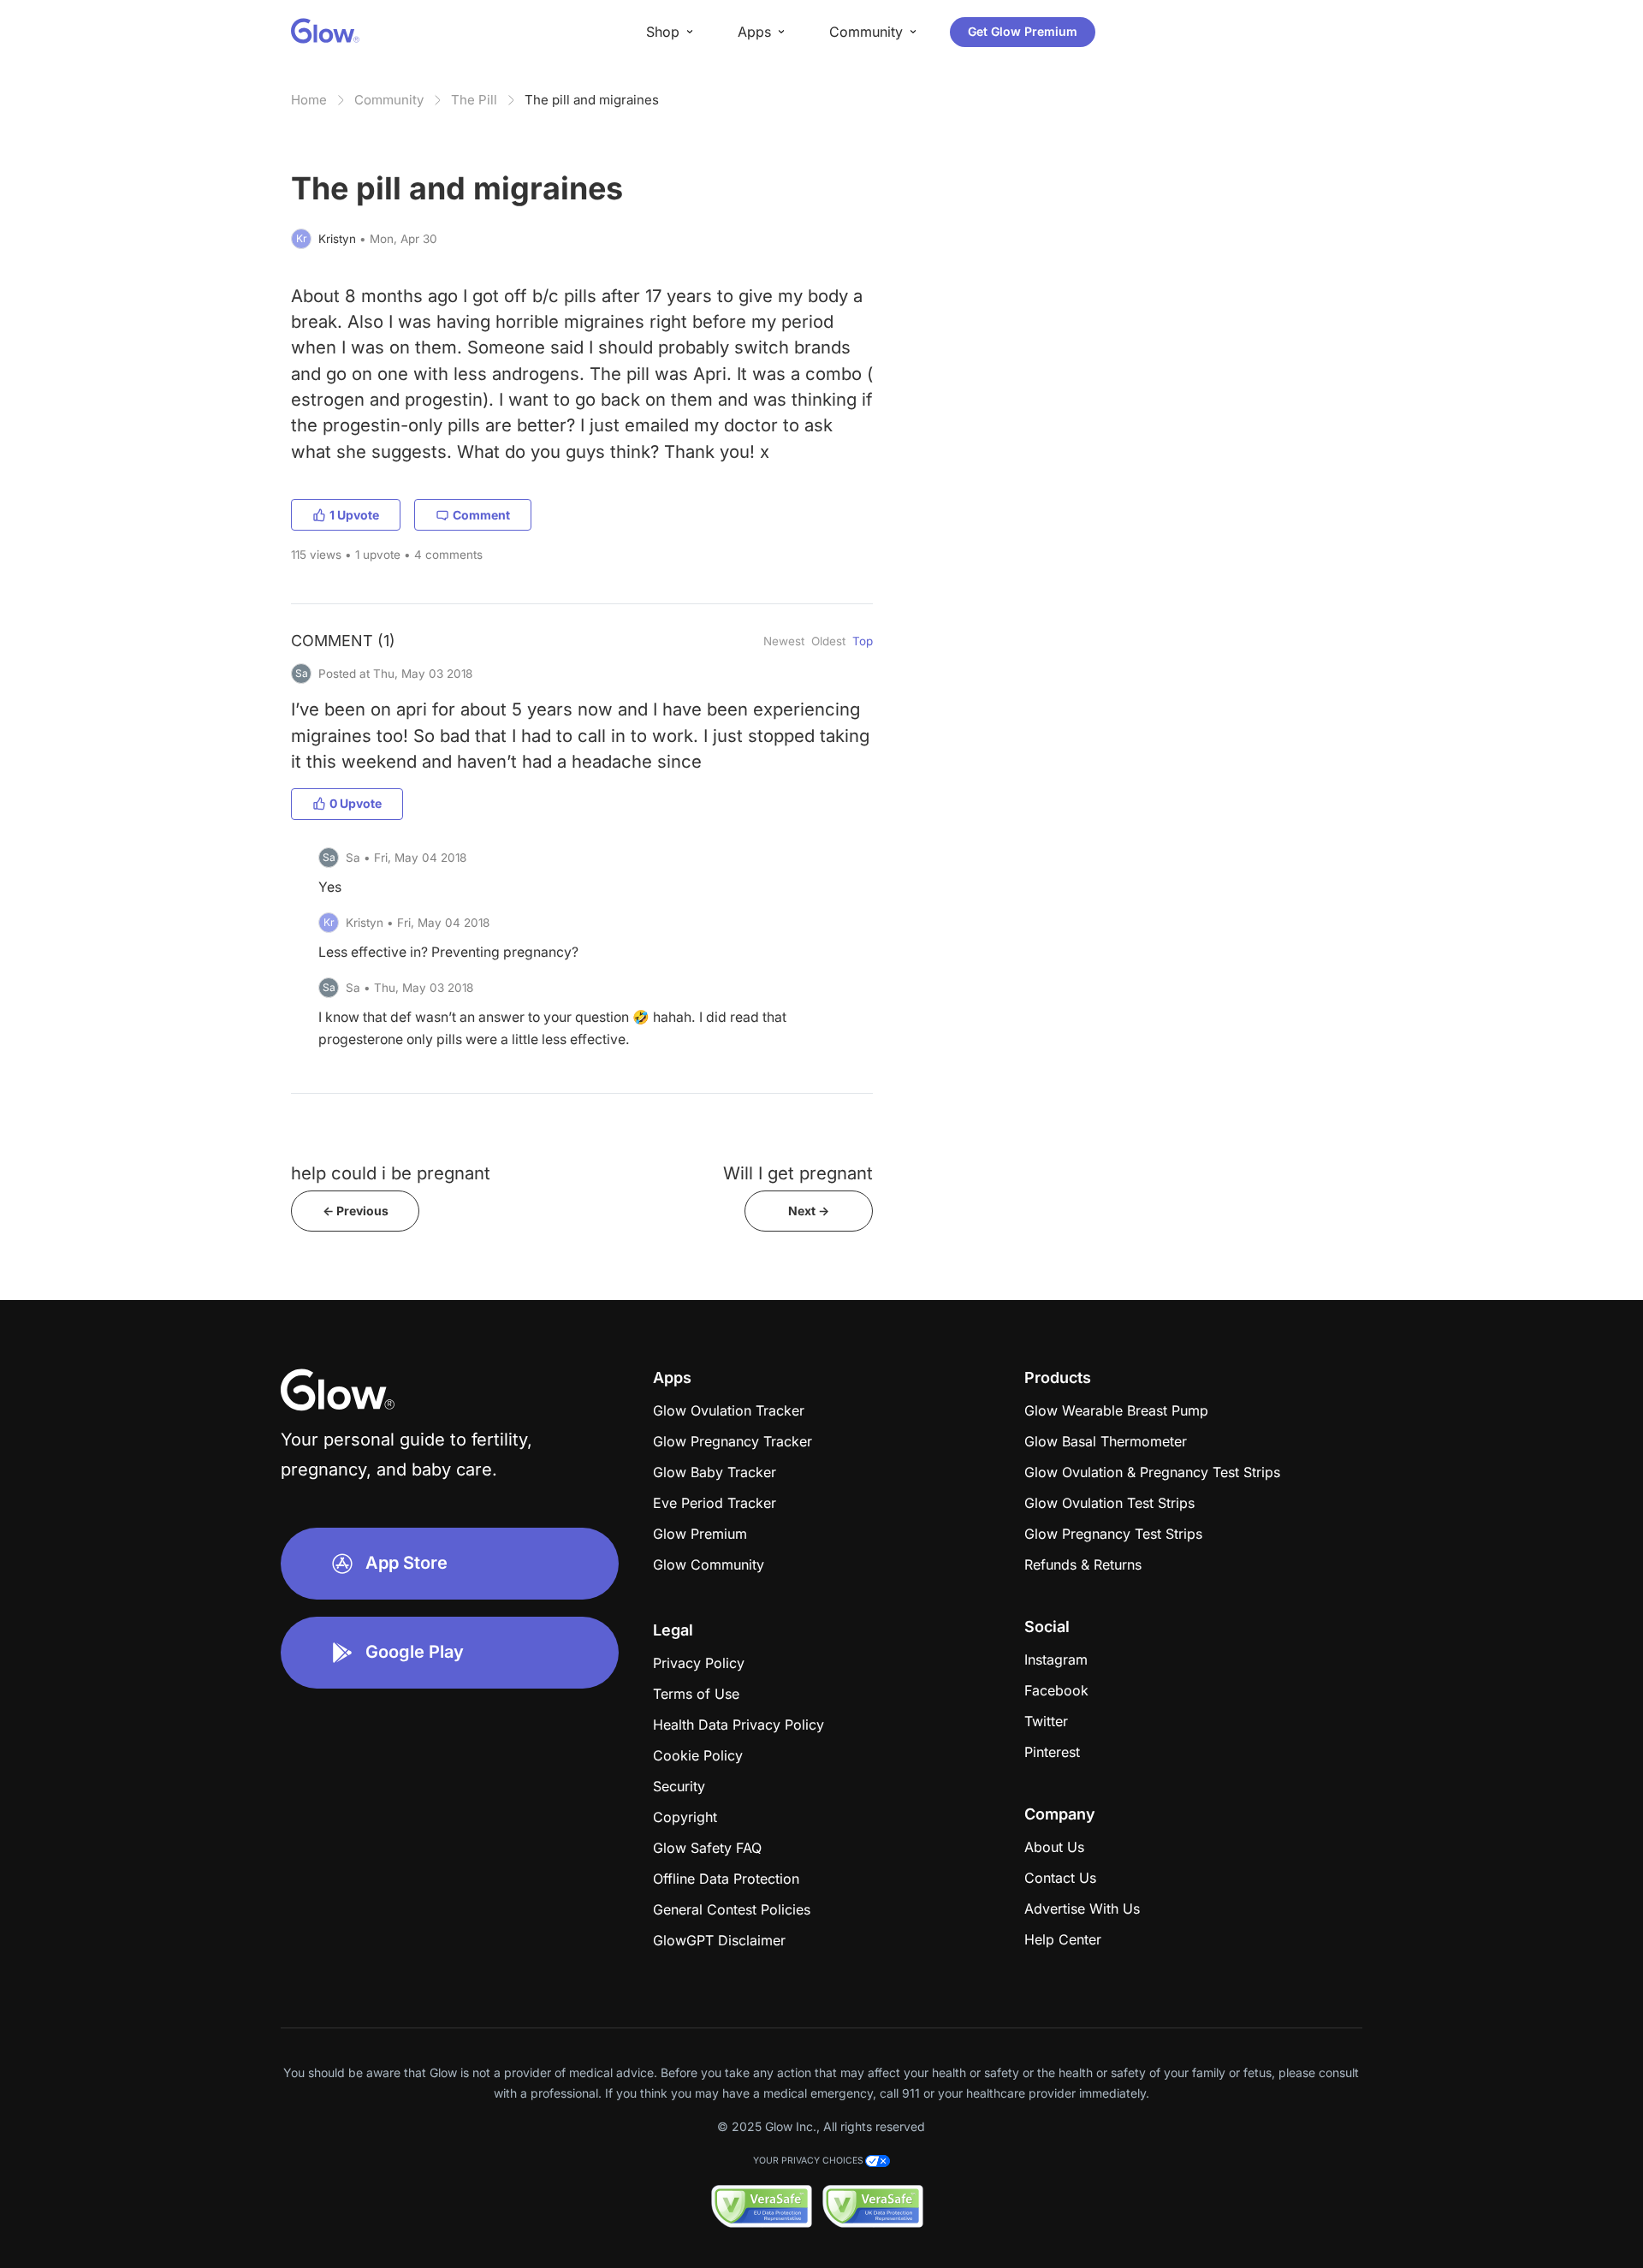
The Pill (474, 100)
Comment (481, 515)
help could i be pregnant (391, 1173)
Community (389, 100)
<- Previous (356, 1211)
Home (309, 100)
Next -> (809, 1211)
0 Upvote (356, 803)
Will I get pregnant (798, 1173)
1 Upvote (354, 515)
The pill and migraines (592, 100)
